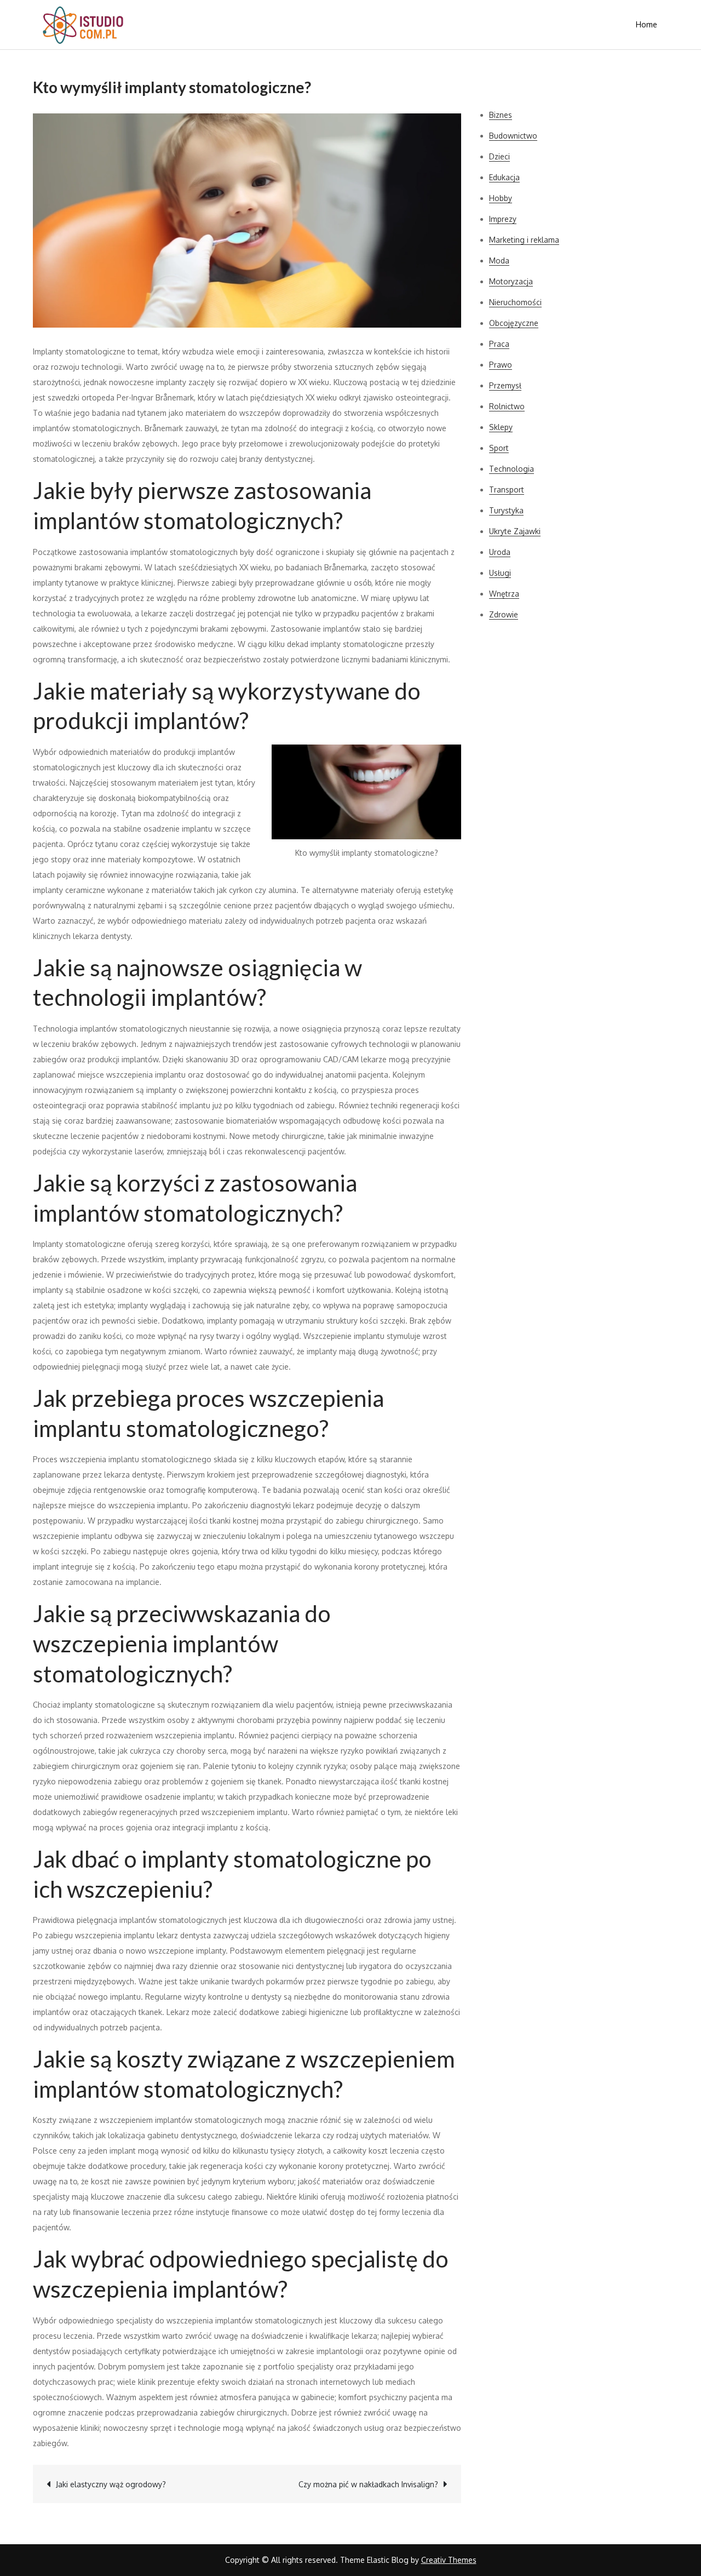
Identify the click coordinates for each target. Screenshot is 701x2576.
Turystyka (506, 510)
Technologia (512, 469)
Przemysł (505, 385)
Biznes (501, 115)
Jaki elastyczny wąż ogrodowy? (111, 2484)
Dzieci (499, 156)
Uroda (500, 552)
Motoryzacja (511, 281)
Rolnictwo (507, 406)
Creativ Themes (449, 2560)
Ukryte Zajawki (515, 531)
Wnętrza (504, 594)
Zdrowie (504, 614)
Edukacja (504, 177)
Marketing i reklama (524, 240)
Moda (499, 261)
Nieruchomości (515, 302)
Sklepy (501, 427)
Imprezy (503, 219)
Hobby (501, 198)
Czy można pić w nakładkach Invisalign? (368, 2484)
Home (647, 24)
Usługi (500, 573)
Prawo (501, 365)
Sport (499, 448)
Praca (499, 344)
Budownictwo (513, 136)
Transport (507, 490)
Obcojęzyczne (514, 323)
